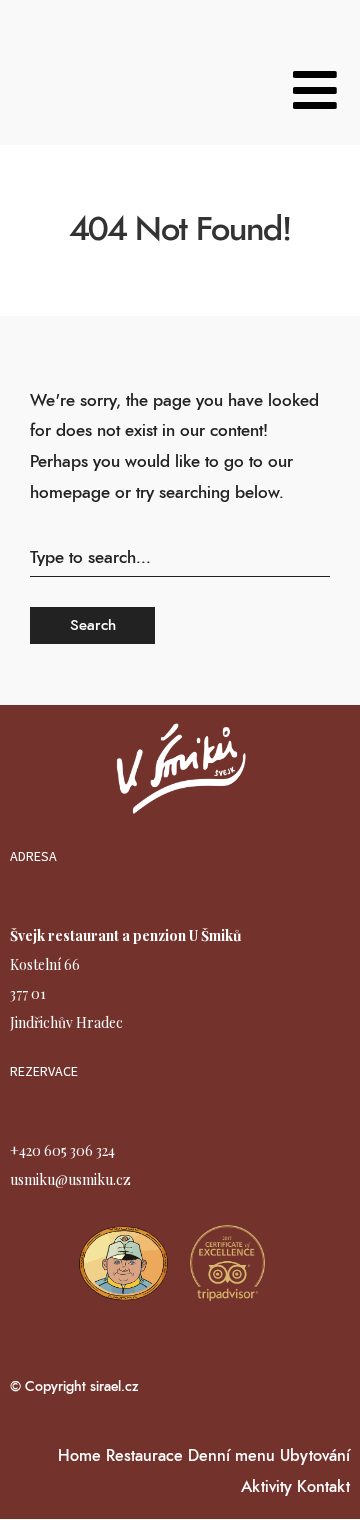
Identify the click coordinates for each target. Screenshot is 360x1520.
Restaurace (144, 1456)
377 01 (28, 993)
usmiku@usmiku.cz (70, 1179)
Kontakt (323, 1487)
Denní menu (231, 1456)
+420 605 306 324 (62, 1150)
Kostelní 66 (45, 964)
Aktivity (266, 1487)
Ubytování (315, 1456)
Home (79, 1456)
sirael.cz (112, 1387)
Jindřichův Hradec (66, 1022)
